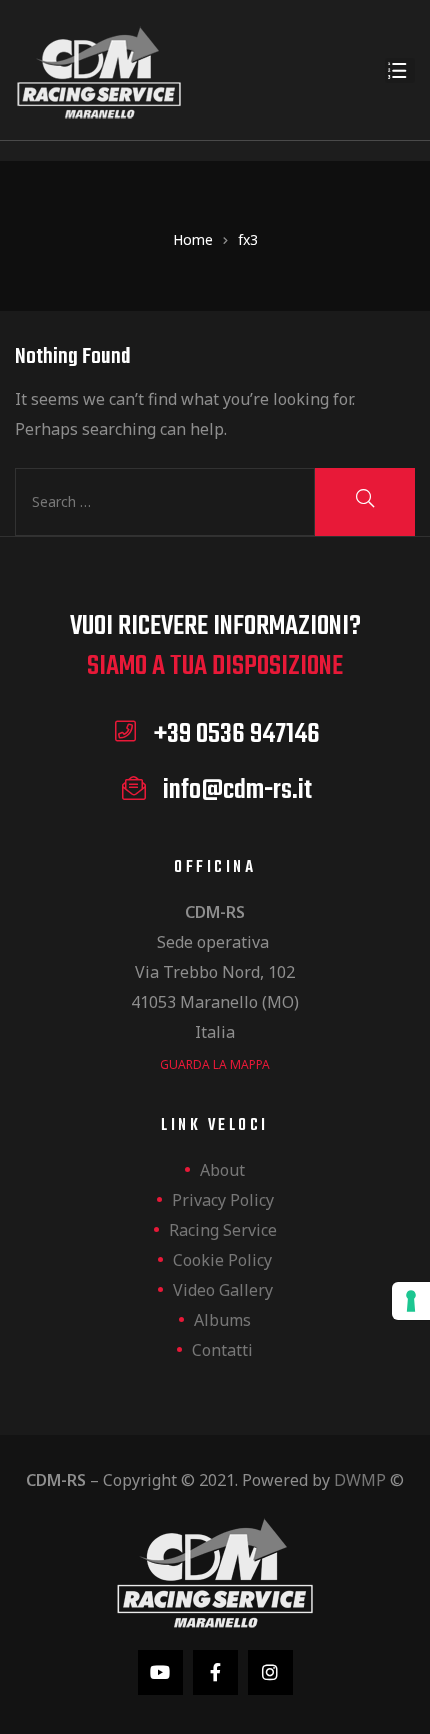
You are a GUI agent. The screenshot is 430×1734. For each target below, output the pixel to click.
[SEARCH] (365, 502)
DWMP (360, 1480)
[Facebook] (215, 1672)
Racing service (223, 1230)
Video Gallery (223, 1290)
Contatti (222, 1350)
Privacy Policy (223, 1200)
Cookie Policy (222, 1260)
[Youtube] (160, 1672)
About (222, 1170)
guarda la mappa (215, 1064)
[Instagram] (270, 1672)
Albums (222, 1320)
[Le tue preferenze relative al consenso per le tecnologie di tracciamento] (411, 1301)
